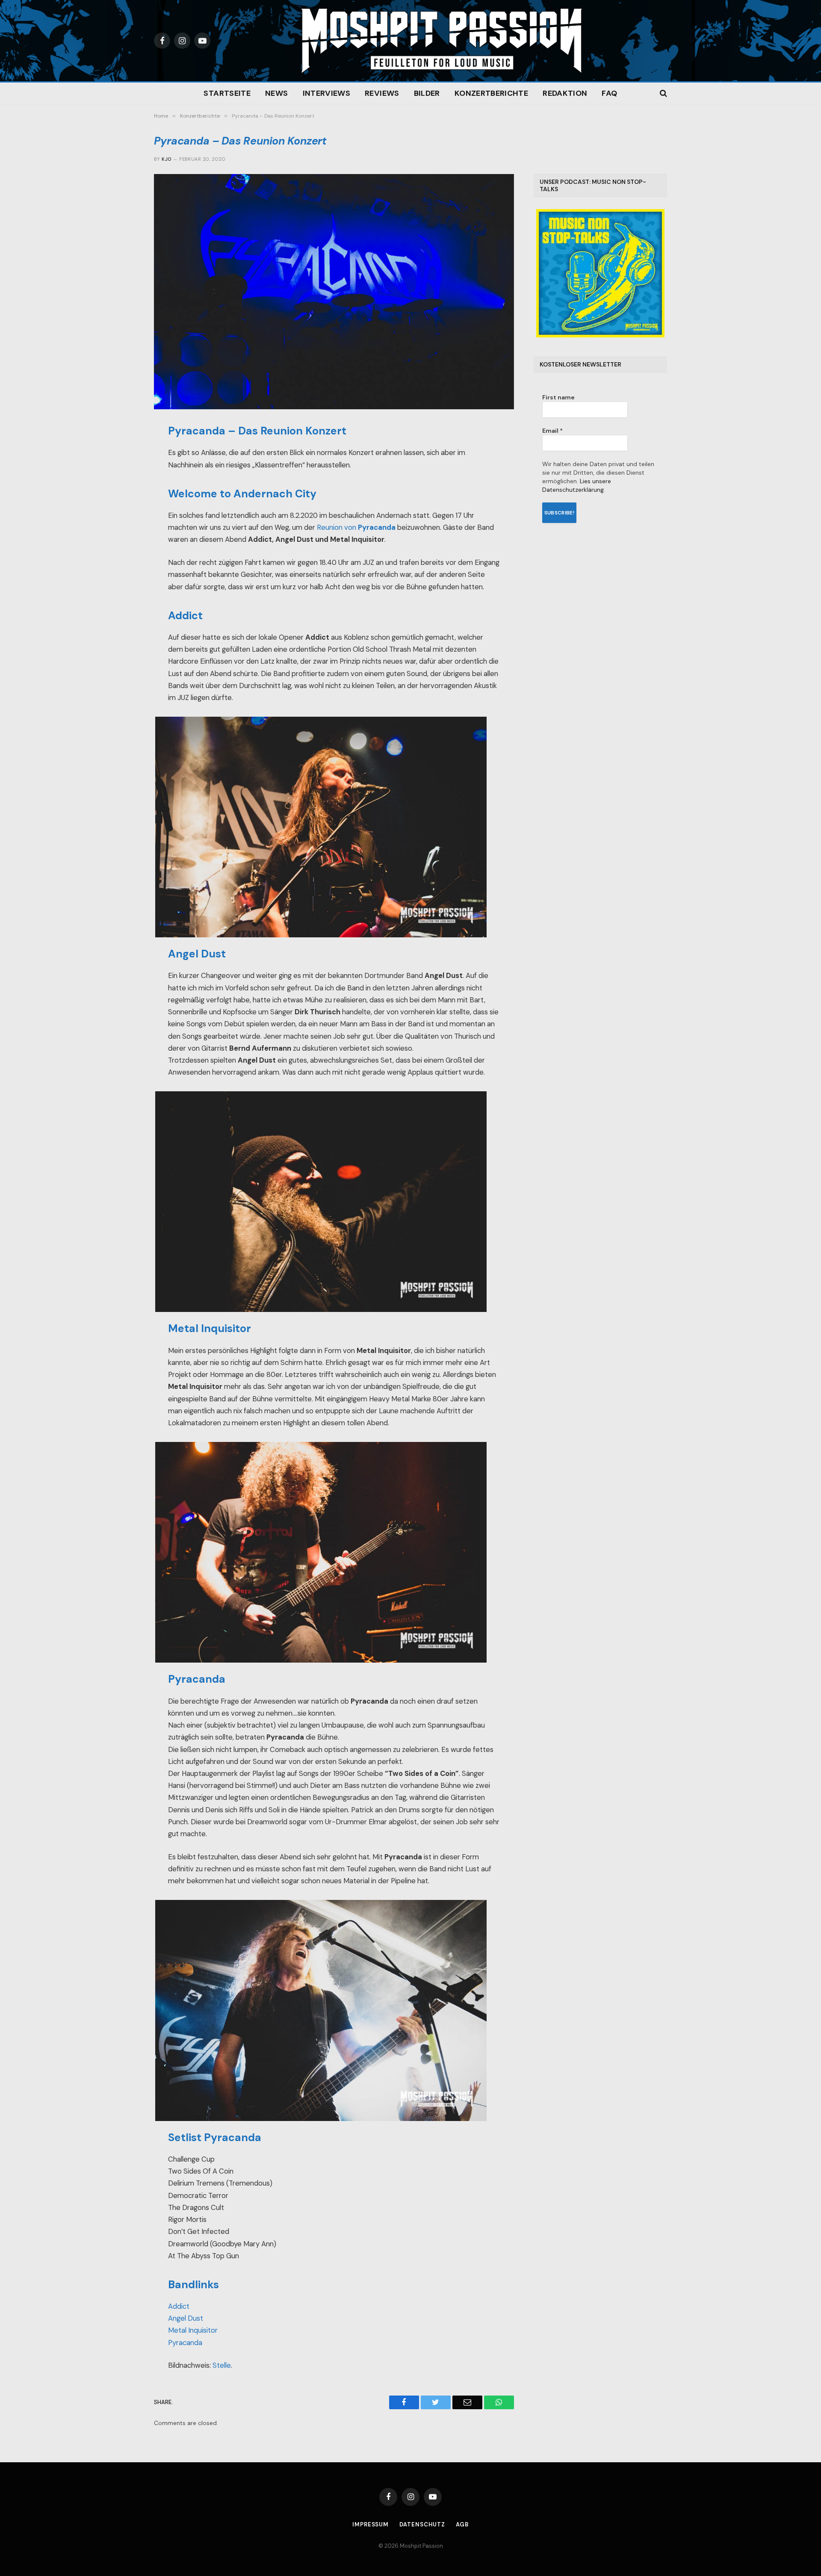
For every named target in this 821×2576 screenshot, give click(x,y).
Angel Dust (186, 2318)
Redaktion (565, 93)
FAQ (609, 93)
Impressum (371, 2524)
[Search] (663, 93)
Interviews (327, 93)
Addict (179, 2306)
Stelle (222, 2365)
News (276, 93)
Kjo (166, 159)
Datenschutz (422, 2524)
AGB (462, 2524)
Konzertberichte (491, 93)
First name (558, 397)
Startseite (227, 93)
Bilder (427, 93)
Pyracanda (185, 2343)
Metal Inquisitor (193, 2330)
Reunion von (356, 527)
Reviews (382, 93)
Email (552, 431)
